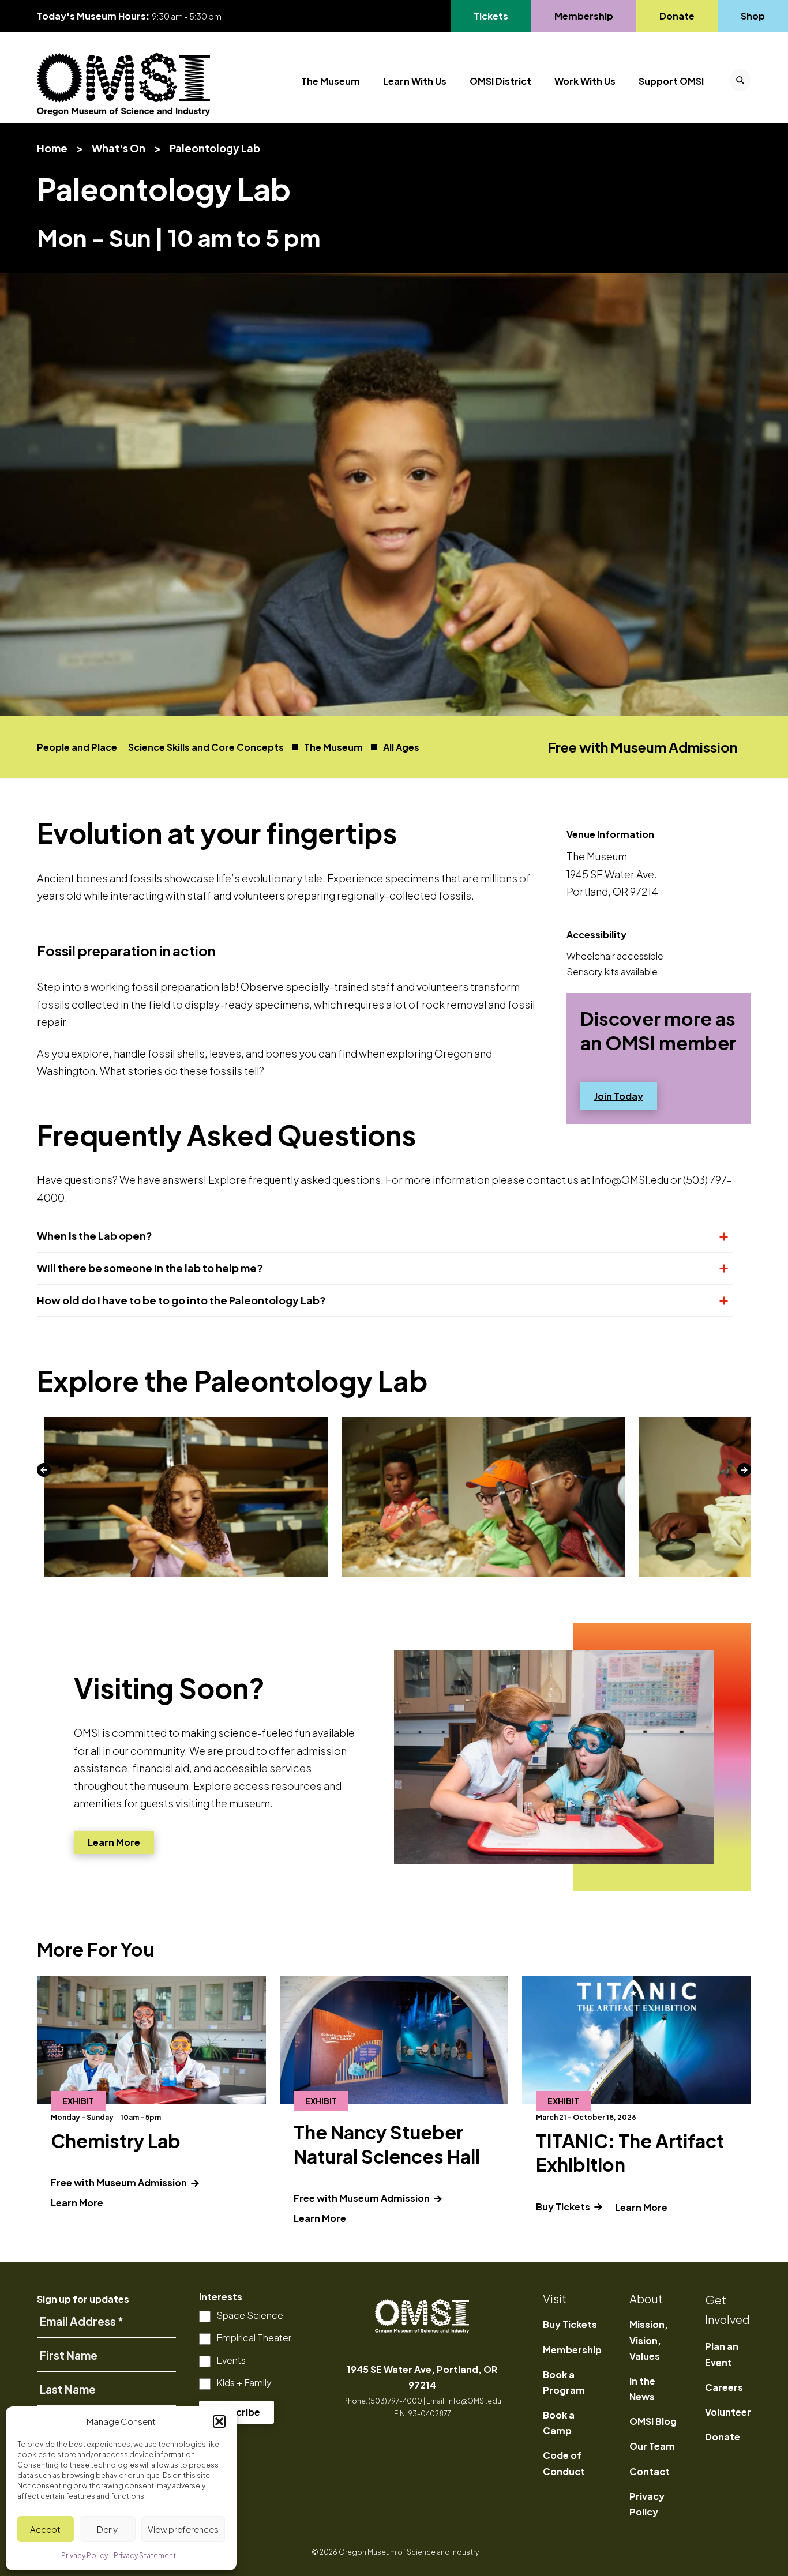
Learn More (114, 1845)
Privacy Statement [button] (145, 2556)
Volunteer (728, 2412)
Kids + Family (244, 2383)
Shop (753, 16)
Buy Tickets (564, 2207)
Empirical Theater (254, 2338)
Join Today (626, 1096)
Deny (107, 2529)
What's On (119, 148)
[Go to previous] (44, 1470)
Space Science (250, 2315)
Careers (724, 2387)
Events (231, 2360)
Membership (584, 16)
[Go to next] (744, 1470)
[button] (219, 2421)
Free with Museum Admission (131, 2182)
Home (52, 148)
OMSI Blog (653, 2421)
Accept (45, 2529)
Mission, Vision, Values (649, 2340)
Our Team (652, 2446)
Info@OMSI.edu (474, 2401)
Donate (677, 16)
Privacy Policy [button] (85, 2556)
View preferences (183, 2529)
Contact (650, 2471)
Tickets (498, 16)
